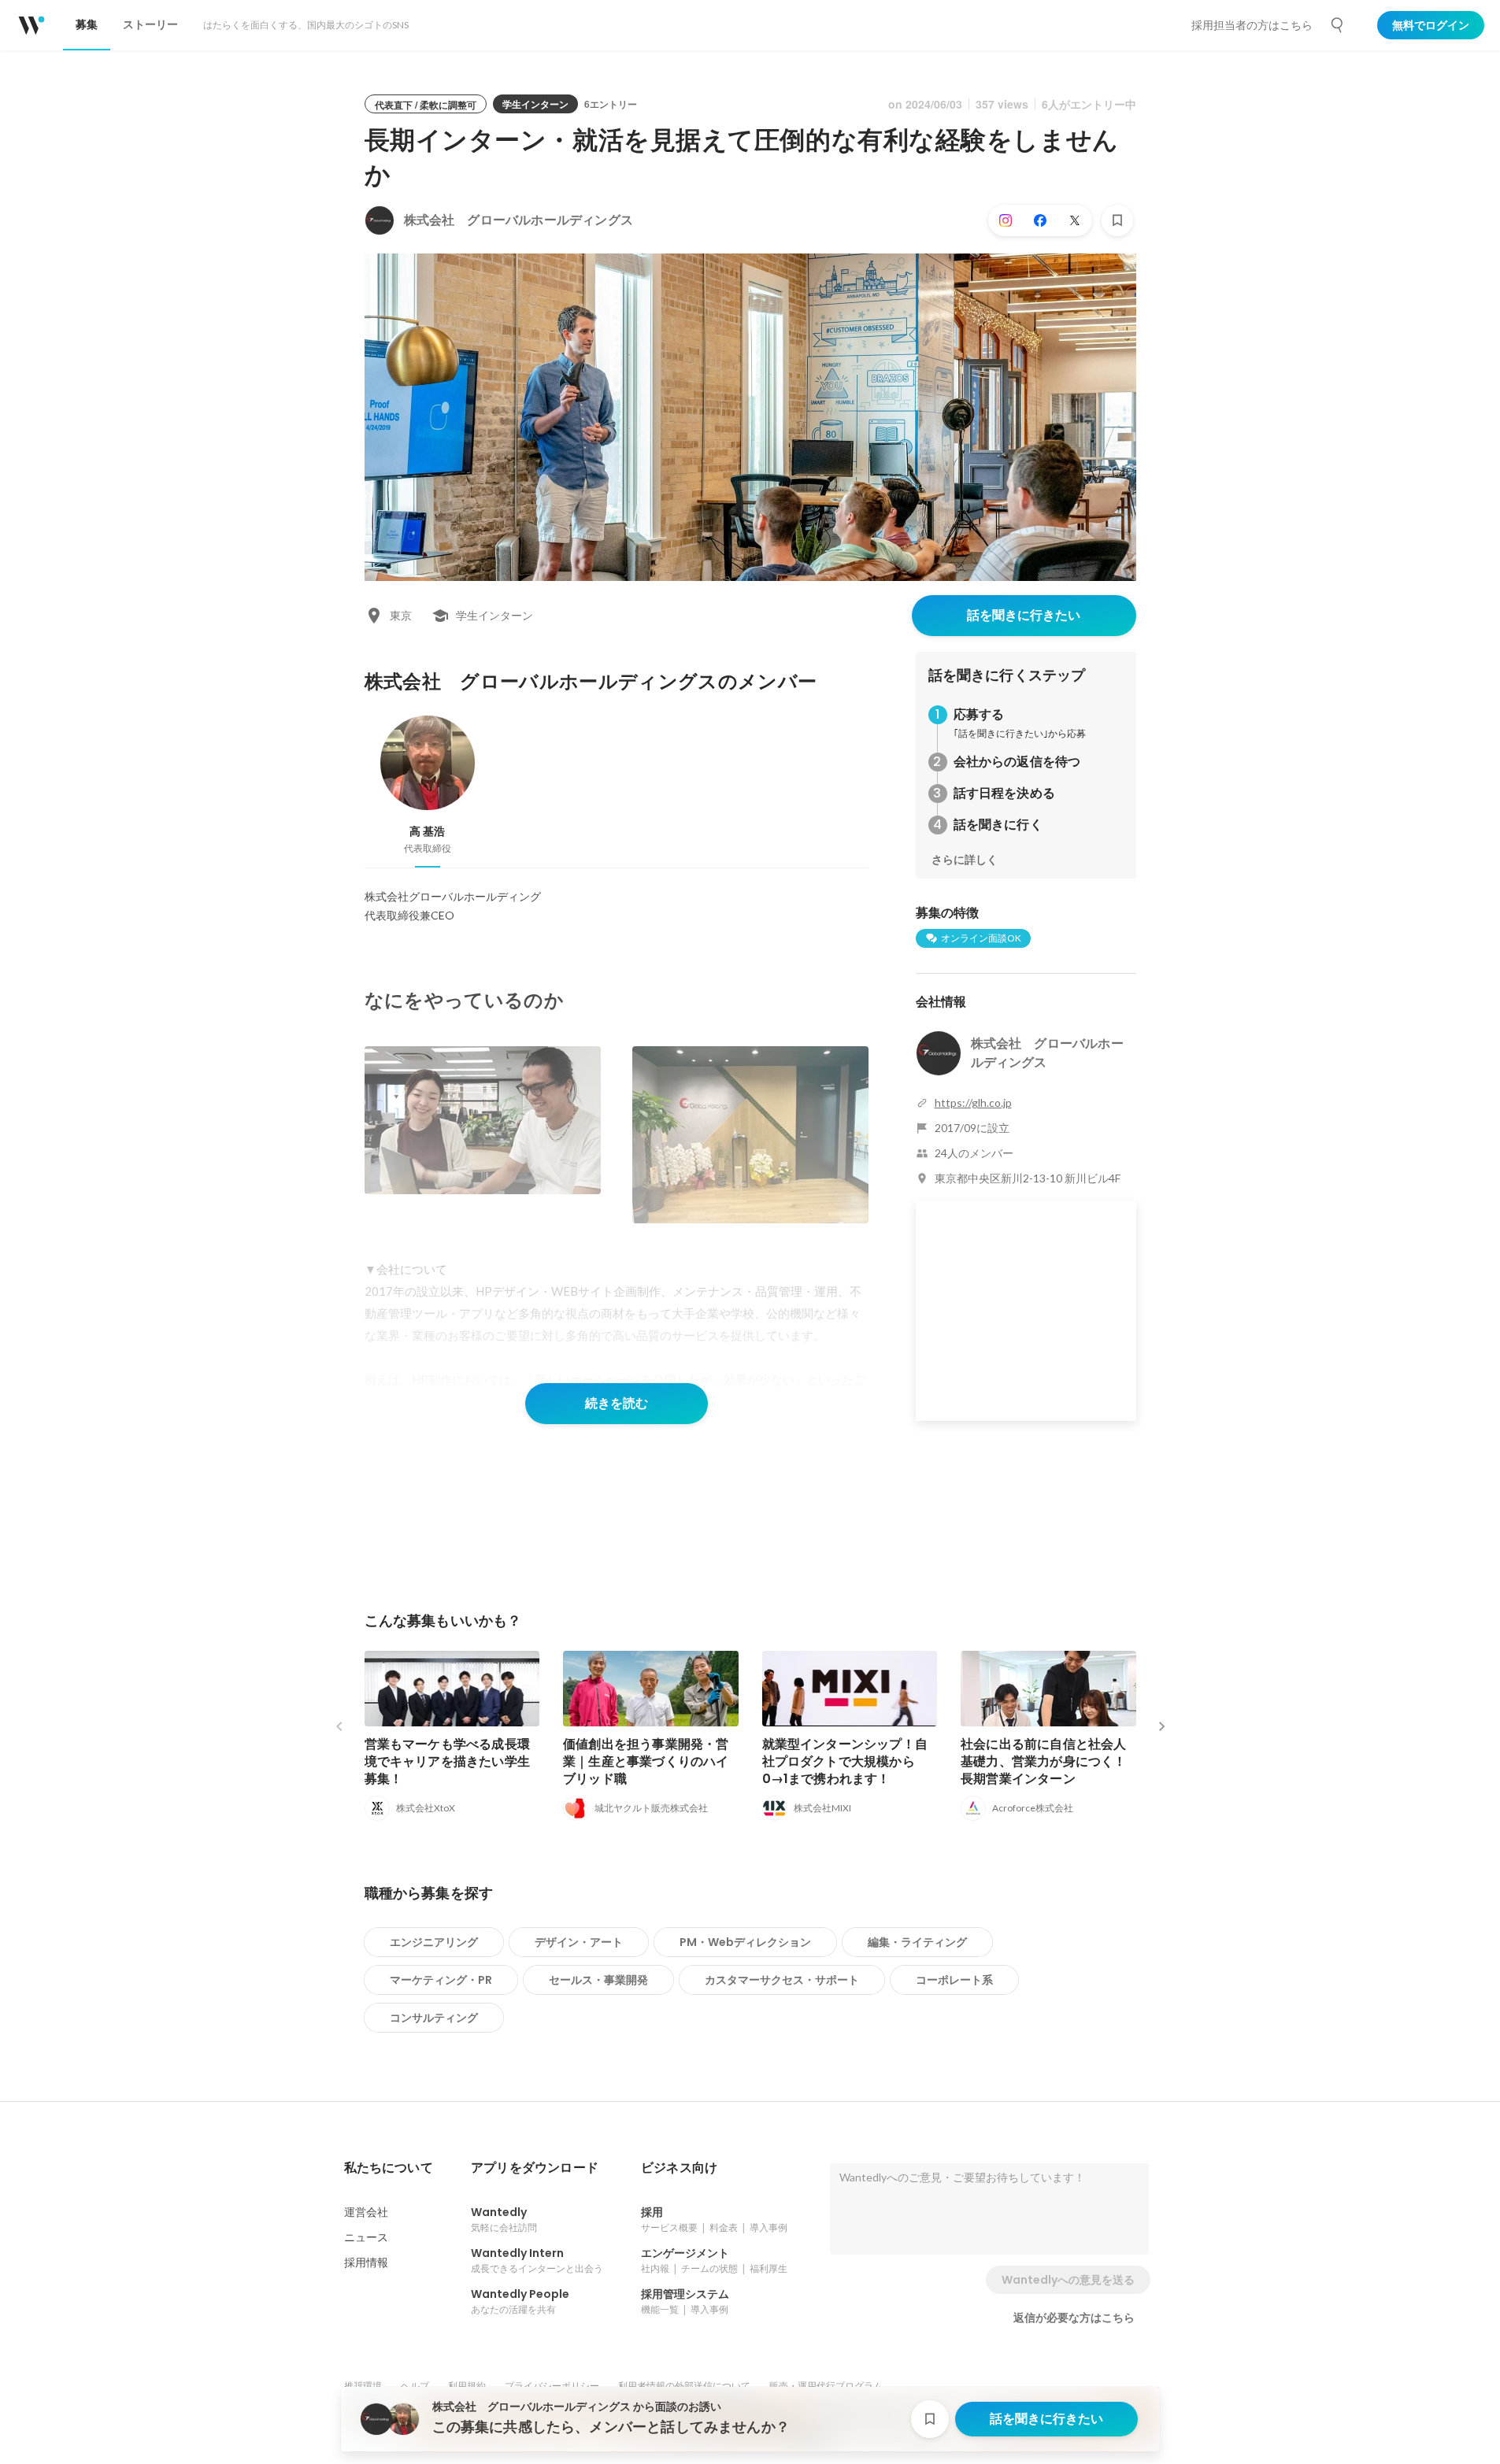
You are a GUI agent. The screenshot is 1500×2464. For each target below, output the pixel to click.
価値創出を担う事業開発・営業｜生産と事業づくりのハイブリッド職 (646, 1761)
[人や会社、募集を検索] (1338, 25)
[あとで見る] (1117, 220)
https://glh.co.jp (973, 1103)
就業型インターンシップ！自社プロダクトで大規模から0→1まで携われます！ (845, 1761)
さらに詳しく (965, 860)
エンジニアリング (434, 1942)
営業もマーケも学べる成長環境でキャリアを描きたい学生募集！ (448, 1761)
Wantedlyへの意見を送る (1068, 2280)
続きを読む (617, 1403)
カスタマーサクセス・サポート (782, 1980)
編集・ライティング (917, 1942)
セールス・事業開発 (598, 1980)
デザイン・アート (579, 1942)
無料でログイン (1431, 25)
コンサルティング (434, 2018)
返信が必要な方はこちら (1074, 2318)
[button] (389, 2168)
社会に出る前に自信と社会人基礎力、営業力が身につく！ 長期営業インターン (1044, 1761)
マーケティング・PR (441, 1980)
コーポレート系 (954, 1980)
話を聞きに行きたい (1024, 615)
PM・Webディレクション (745, 1942)
